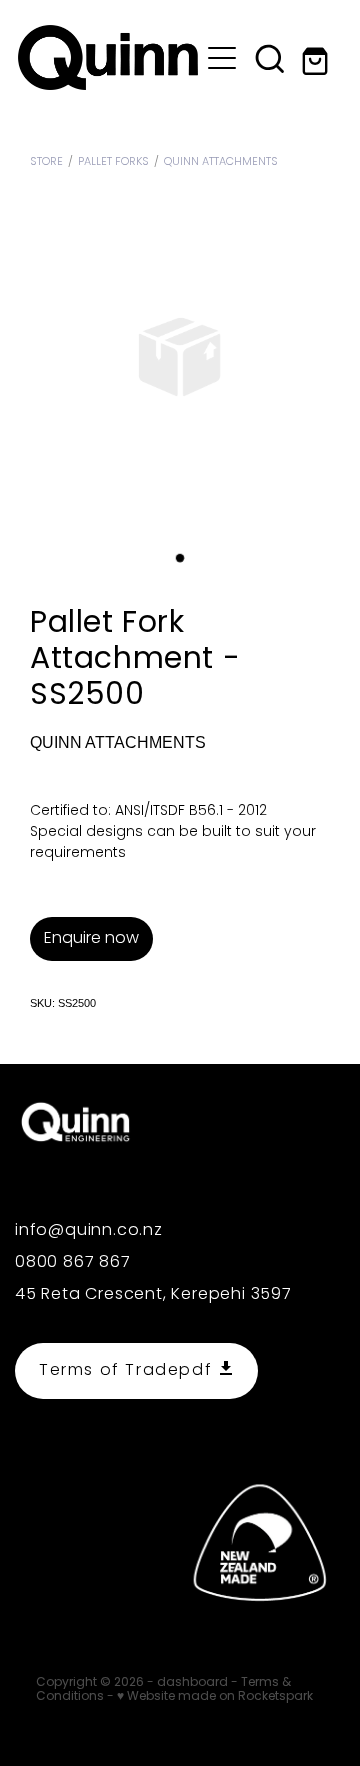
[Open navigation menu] (222, 58)
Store (46, 162)
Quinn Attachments (221, 162)
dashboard (192, 1683)
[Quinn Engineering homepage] (108, 57)
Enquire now (91, 939)
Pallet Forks (113, 162)
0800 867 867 (73, 1263)
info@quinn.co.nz (89, 1231)
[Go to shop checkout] (318, 58)
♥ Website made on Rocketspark (215, 1697)
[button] (270, 58)
